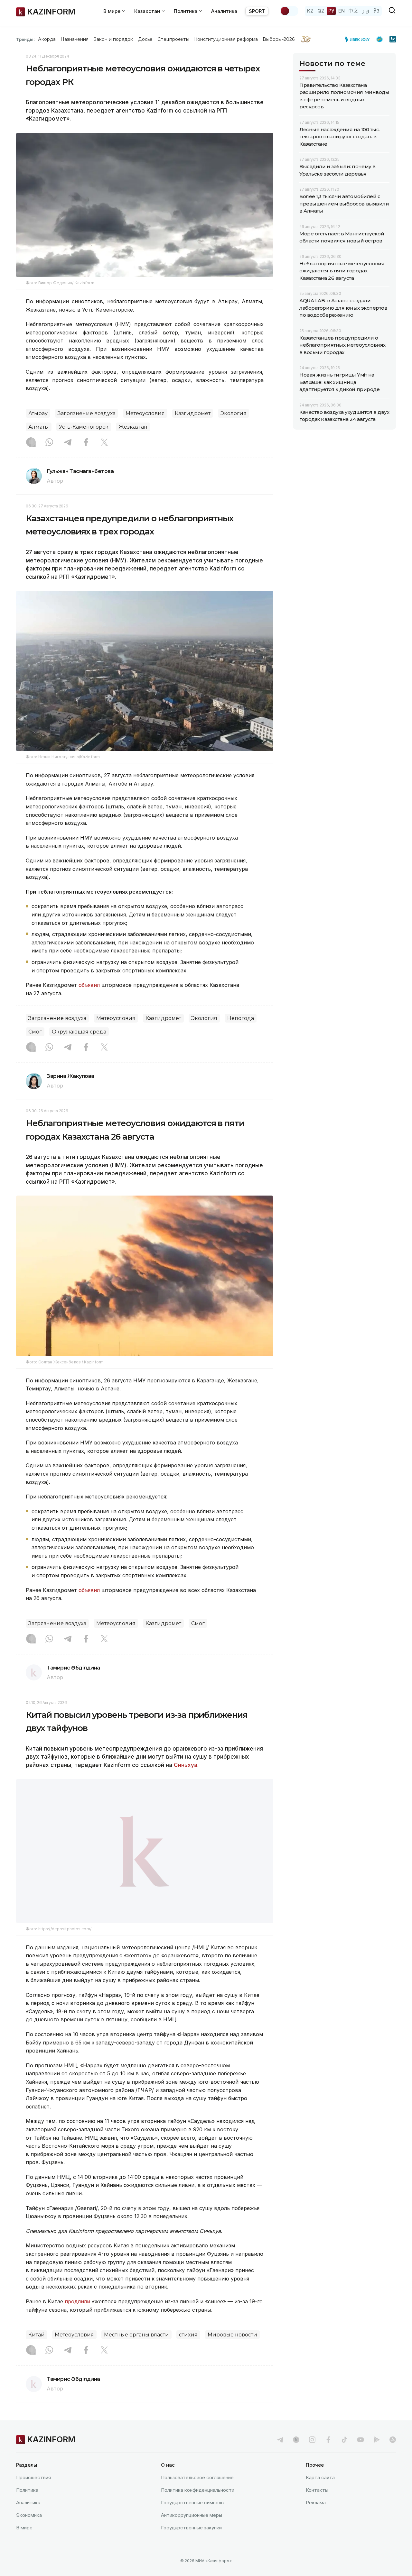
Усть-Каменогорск (84, 427)
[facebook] (328, 2440)
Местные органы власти (136, 2335)
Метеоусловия (145, 413)
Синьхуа (186, 1765)
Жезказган (133, 427)
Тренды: (25, 39)
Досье (145, 39)
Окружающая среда (79, 1032)
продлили (78, 2301)
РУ (331, 11)
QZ (321, 11)
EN (342, 11)
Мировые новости (232, 2335)
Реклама (316, 2503)
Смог (35, 1032)
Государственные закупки (191, 2528)
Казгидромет (193, 413)
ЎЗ (376, 11)
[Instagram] (31, 443)
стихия (188, 2335)
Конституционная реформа (226, 39)
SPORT (257, 11)
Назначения (75, 39)
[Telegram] (68, 443)
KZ (310, 11)
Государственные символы (193, 2503)
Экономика (29, 2515)
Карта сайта (320, 2477)
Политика (27, 2490)
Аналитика (224, 11)
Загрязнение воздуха (87, 413)
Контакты (317, 2490)
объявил (89, 985)
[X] (104, 443)
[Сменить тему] (289, 11)
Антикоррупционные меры (192, 2515)
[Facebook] (86, 443)
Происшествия (33, 2477)
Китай (37, 2335)
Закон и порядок (113, 39)
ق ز (366, 11)
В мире (24, 2528)
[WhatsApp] (49, 443)
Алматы (39, 427)
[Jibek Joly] (359, 39)
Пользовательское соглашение (197, 2477)
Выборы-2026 (279, 39)
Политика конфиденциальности (198, 2490)
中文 (353, 11)
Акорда (47, 39)
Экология (234, 413)
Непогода (241, 1018)
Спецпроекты (173, 39)
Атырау (38, 413)
